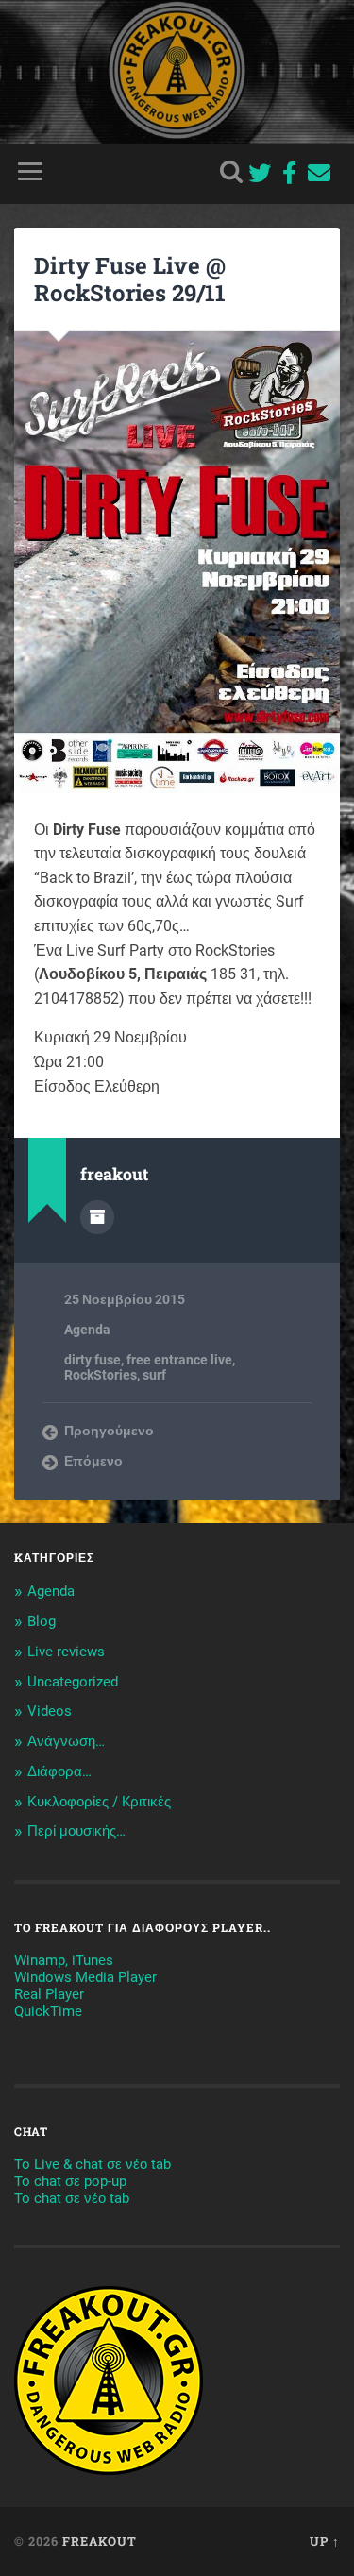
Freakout (100, 2541)
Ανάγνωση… (66, 1741)
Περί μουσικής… (76, 1831)
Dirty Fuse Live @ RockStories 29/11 (130, 279)
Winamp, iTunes (64, 1960)
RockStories (101, 1375)
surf (154, 1375)
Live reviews (66, 1652)
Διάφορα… (59, 1771)
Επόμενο (93, 1461)
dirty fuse (93, 1360)
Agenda (87, 1330)
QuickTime (48, 2011)
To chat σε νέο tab (72, 2198)
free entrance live (179, 1360)
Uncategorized (73, 1682)
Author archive (97, 1217)
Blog (42, 1621)
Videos (50, 1711)
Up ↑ (325, 2541)
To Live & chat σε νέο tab (93, 2164)
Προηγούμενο (109, 1431)
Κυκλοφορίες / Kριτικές (99, 1802)
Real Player (49, 1994)
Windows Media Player (85, 1977)
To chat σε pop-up (70, 2181)
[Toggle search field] (231, 171)
